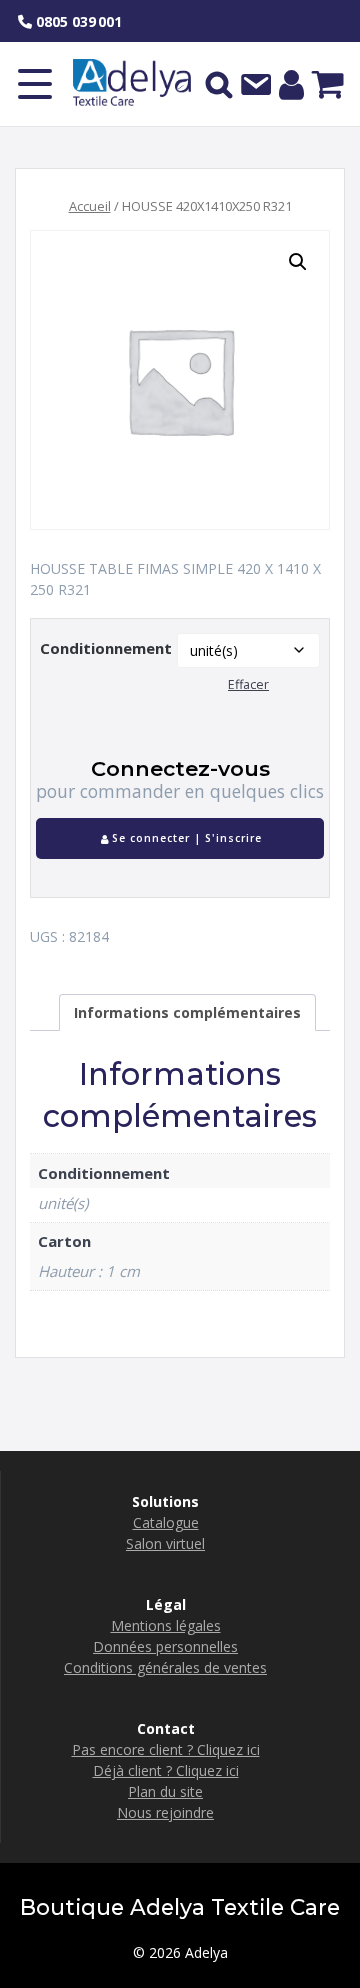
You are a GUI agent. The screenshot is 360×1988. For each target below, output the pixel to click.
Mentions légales (166, 1625)
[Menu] (35, 84)
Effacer (248, 684)
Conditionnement (106, 648)
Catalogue (166, 1522)
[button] (298, 262)
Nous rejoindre (165, 1812)
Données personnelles (165, 1646)
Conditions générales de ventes (165, 1667)
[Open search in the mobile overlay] (219, 84)
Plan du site (165, 1791)
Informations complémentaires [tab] (187, 1012)
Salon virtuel (165, 1543)
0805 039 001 (77, 21)
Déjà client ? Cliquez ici (166, 1770)
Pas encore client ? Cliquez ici (166, 1749)
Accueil (90, 206)
